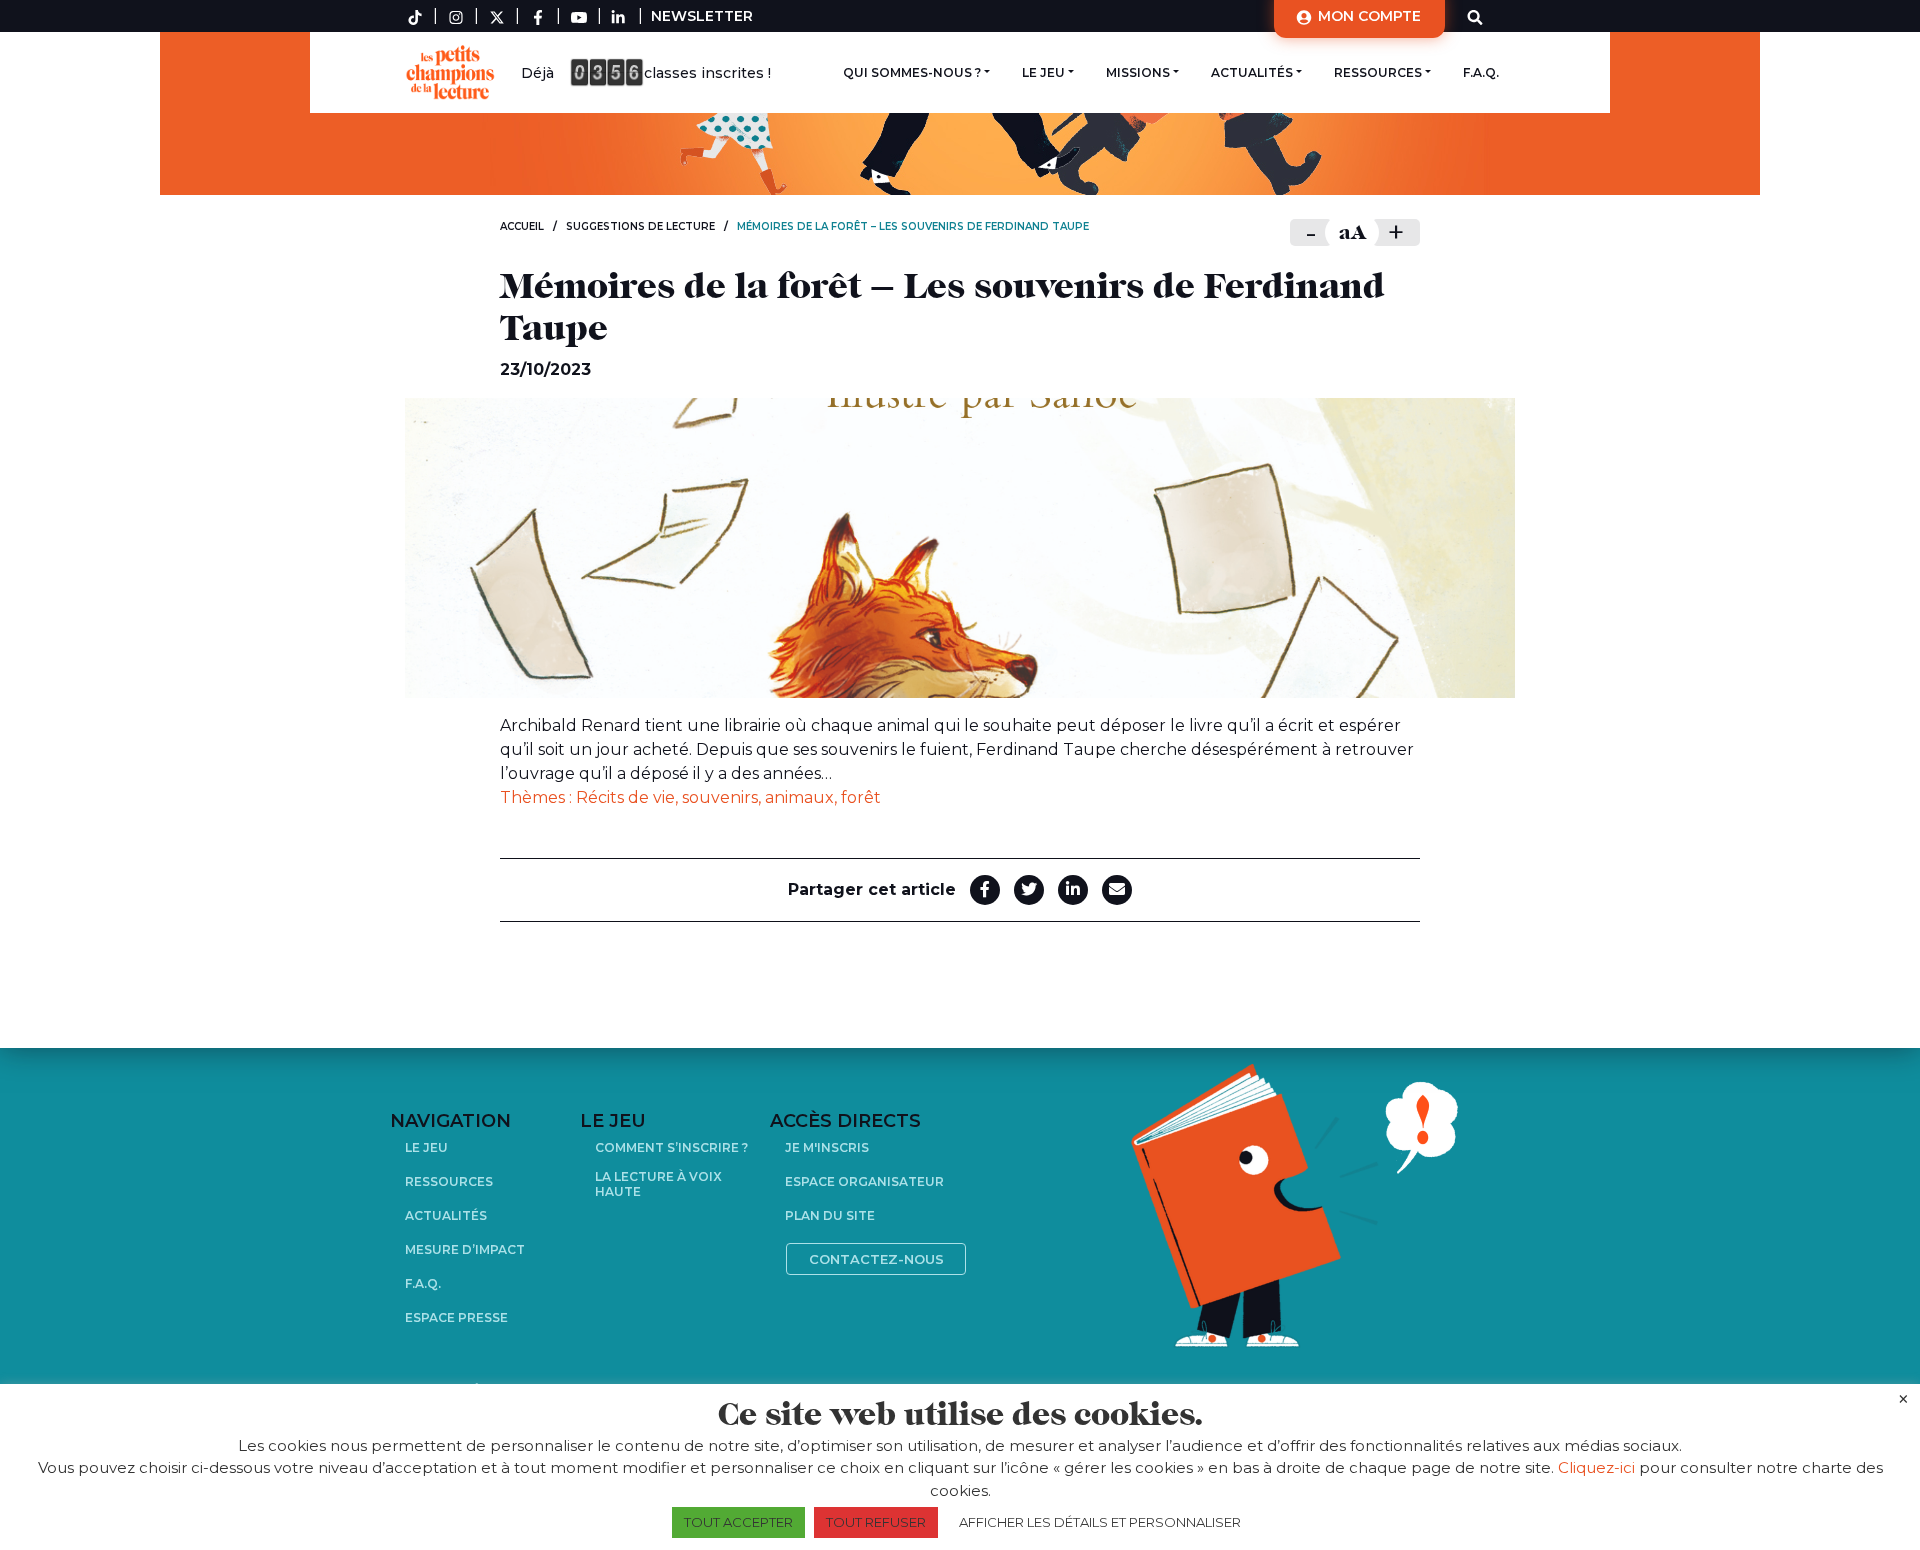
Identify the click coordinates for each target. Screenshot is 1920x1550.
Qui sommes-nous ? (912, 72)
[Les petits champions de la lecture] (455, 72)
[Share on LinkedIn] (1073, 890)
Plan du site (830, 1215)
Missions (1138, 72)
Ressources (1378, 72)
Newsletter (702, 16)
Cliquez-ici (1596, 1467)
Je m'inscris (827, 1147)
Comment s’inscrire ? (671, 1147)
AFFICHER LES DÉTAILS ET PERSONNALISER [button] (1100, 1522)
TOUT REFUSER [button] (876, 1522)
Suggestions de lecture (640, 226)
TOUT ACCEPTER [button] (738, 1522)
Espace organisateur (864, 1181)
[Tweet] (1029, 890)
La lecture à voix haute (658, 1184)
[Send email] (1117, 890)
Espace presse (456, 1317)
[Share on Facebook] (985, 890)
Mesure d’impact (465, 1249)
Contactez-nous (876, 1259)
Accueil (522, 226)
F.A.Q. (1481, 72)
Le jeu (1043, 72)
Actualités (1252, 72)
